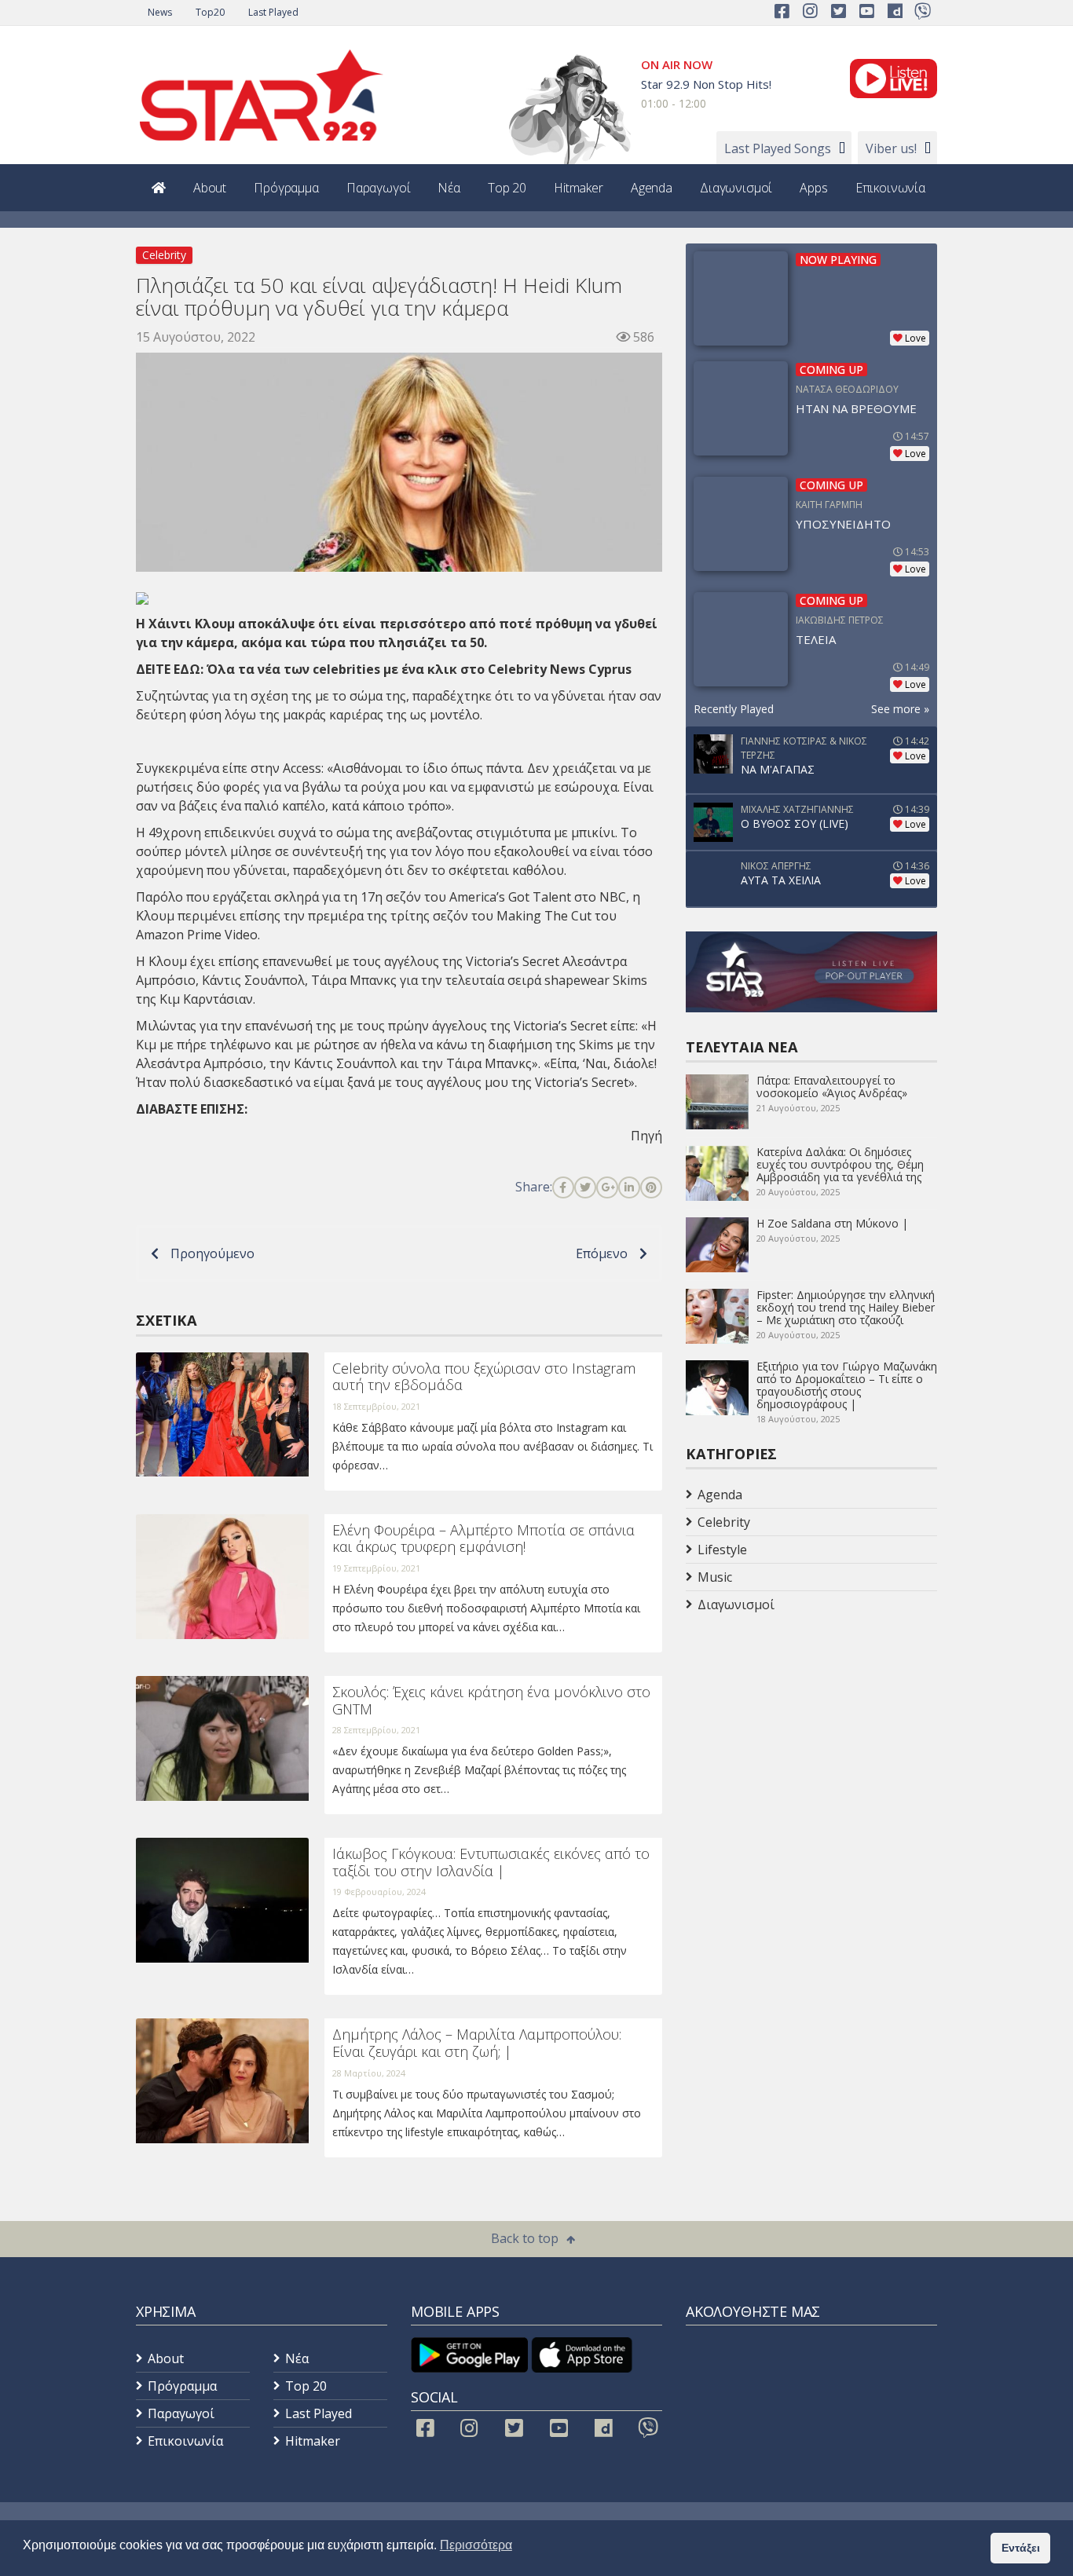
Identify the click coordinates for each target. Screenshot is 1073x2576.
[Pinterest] (651, 1187)
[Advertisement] (811, 1744)
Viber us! (891, 148)
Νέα (449, 188)
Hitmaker (579, 188)
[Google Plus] (607, 1187)
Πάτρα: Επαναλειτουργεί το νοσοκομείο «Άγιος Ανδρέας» (832, 1087)
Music (715, 1577)
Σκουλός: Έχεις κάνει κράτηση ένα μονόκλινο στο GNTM (491, 1700)
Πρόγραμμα (286, 188)
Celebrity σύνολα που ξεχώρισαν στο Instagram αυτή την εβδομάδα (484, 1377)
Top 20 (507, 188)
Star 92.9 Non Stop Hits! (706, 84)
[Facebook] (563, 1187)
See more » (900, 709)
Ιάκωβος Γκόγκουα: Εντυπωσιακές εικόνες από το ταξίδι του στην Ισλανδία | (491, 1862)
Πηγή (646, 1136)
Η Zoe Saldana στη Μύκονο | (832, 1223)
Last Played (273, 12)
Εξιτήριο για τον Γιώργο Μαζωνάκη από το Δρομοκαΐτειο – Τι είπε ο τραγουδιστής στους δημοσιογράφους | (847, 1385)
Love (916, 338)
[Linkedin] (629, 1187)
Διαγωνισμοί (736, 188)
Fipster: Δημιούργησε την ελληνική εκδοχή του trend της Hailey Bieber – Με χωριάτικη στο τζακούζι (846, 1307)
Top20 (210, 12)
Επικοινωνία (890, 188)
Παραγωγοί (379, 188)
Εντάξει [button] (1021, 2548)
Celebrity (164, 255)
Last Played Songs (778, 148)
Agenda (652, 188)
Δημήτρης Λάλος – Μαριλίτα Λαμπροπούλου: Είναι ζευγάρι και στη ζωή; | (477, 2043)
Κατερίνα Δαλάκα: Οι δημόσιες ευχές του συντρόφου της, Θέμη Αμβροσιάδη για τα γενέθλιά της (840, 1164)
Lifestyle (722, 1550)
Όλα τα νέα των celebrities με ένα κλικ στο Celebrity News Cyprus (419, 669)
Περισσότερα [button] (476, 2545)
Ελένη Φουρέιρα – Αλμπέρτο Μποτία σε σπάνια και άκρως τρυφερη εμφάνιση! (483, 1539)
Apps (813, 188)
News (160, 12)
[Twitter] (585, 1187)
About (210, 188)
